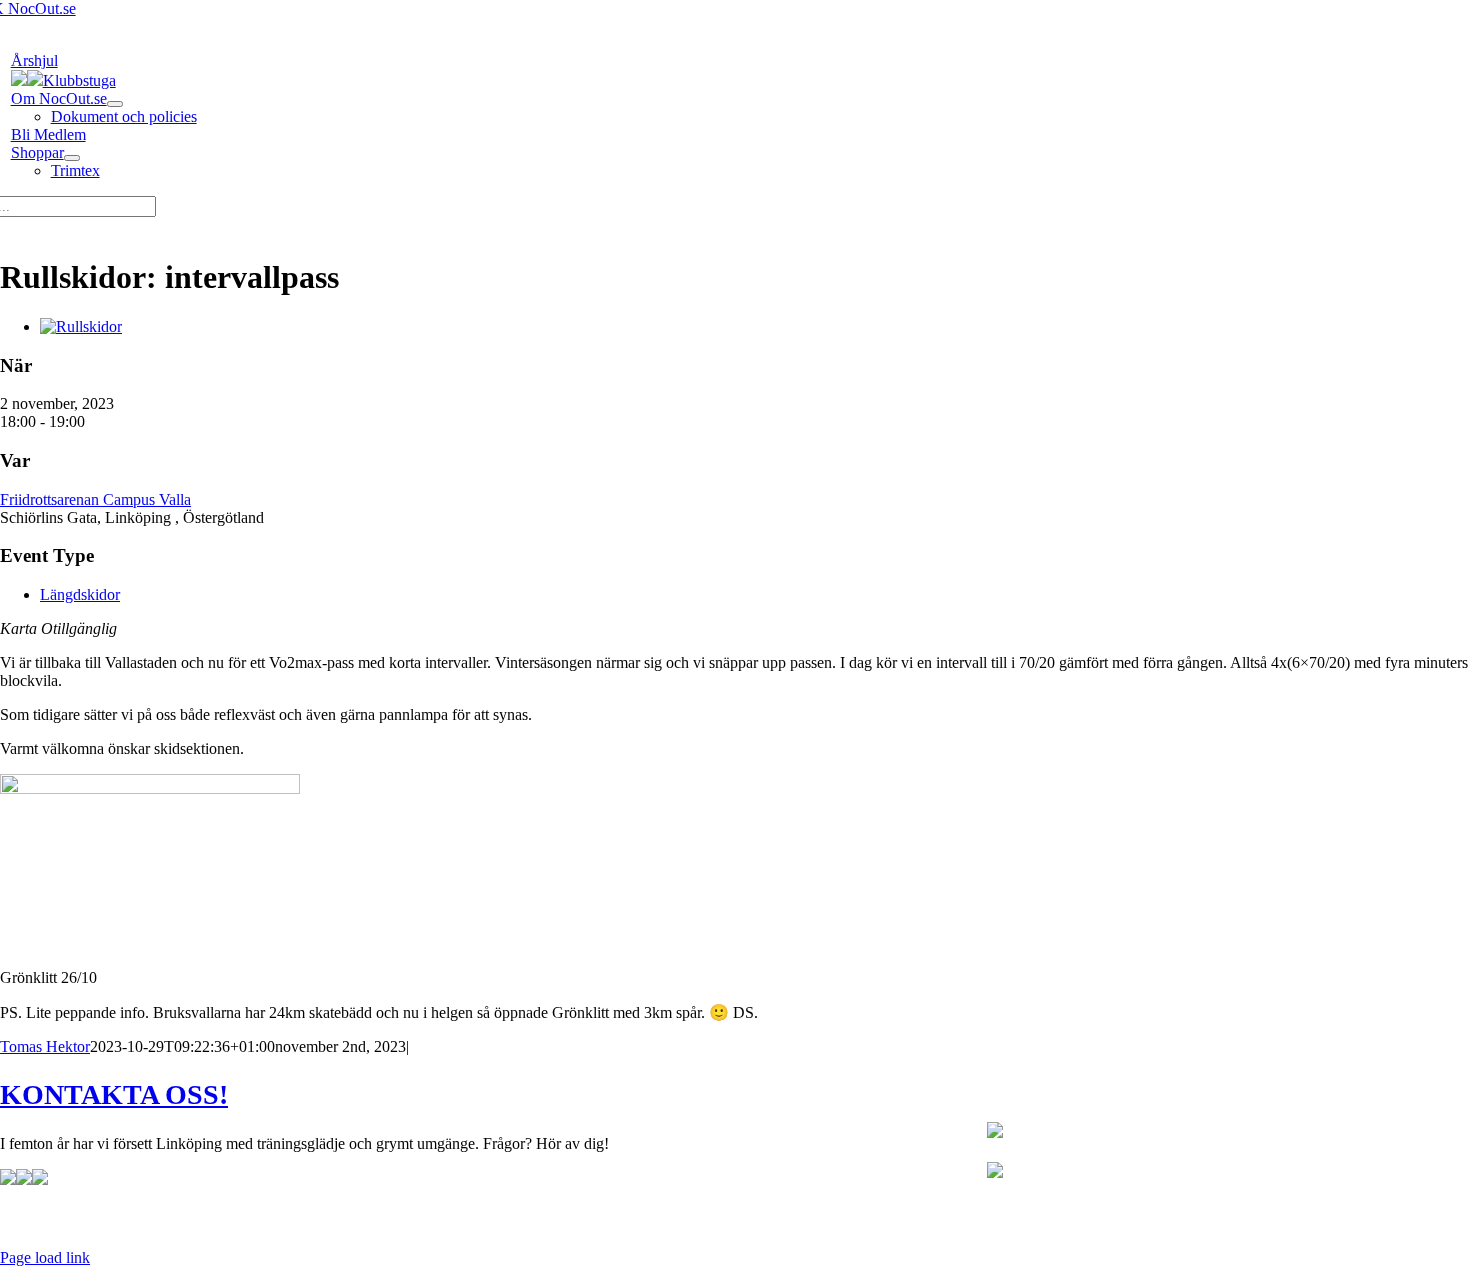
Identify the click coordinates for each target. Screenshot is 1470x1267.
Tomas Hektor (45, 1046)
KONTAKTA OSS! (114, 1094)
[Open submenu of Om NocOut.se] (115, 104)
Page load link (45, 1257)
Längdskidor (80, 594)
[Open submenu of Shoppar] (72, 158)
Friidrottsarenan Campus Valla (95, 499)
